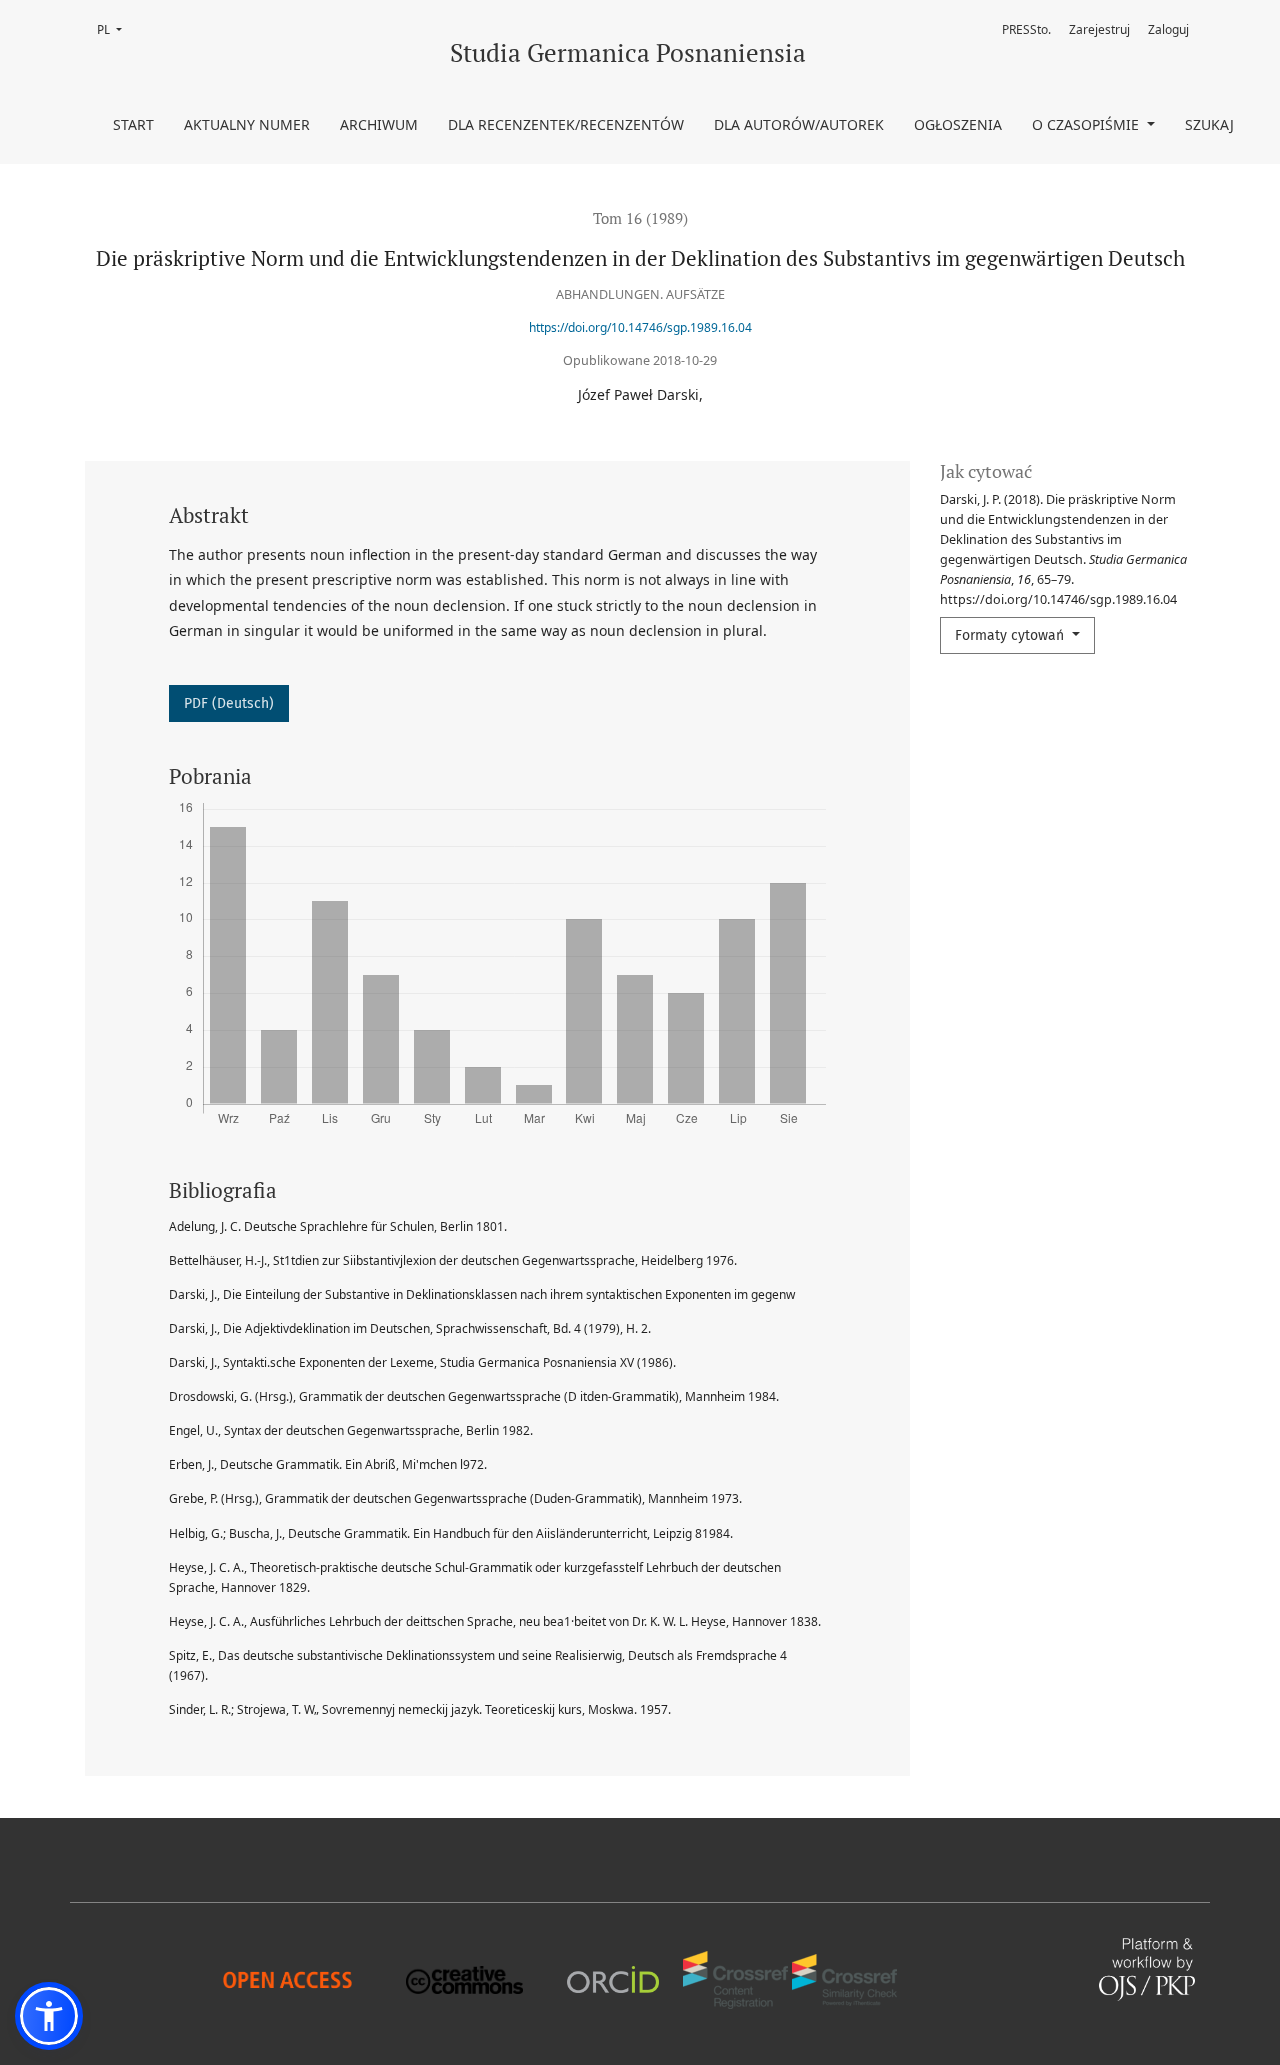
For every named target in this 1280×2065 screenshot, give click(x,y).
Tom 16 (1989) (640, 218)
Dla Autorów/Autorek (799, 124)
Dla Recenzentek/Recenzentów (566, 124)
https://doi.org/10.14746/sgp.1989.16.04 (640, 327)
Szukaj (1209, 124)
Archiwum (379, 124)
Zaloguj (1168, 29)
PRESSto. (1026, 29)
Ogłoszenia (958, 124)
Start (133, 124)
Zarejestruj (1099, 29)
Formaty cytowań (1011, 635)
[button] (49, 2016)
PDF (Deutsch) (229, 703)
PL (115, 29)
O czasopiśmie (1087, 124)
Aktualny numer (247, 124)
